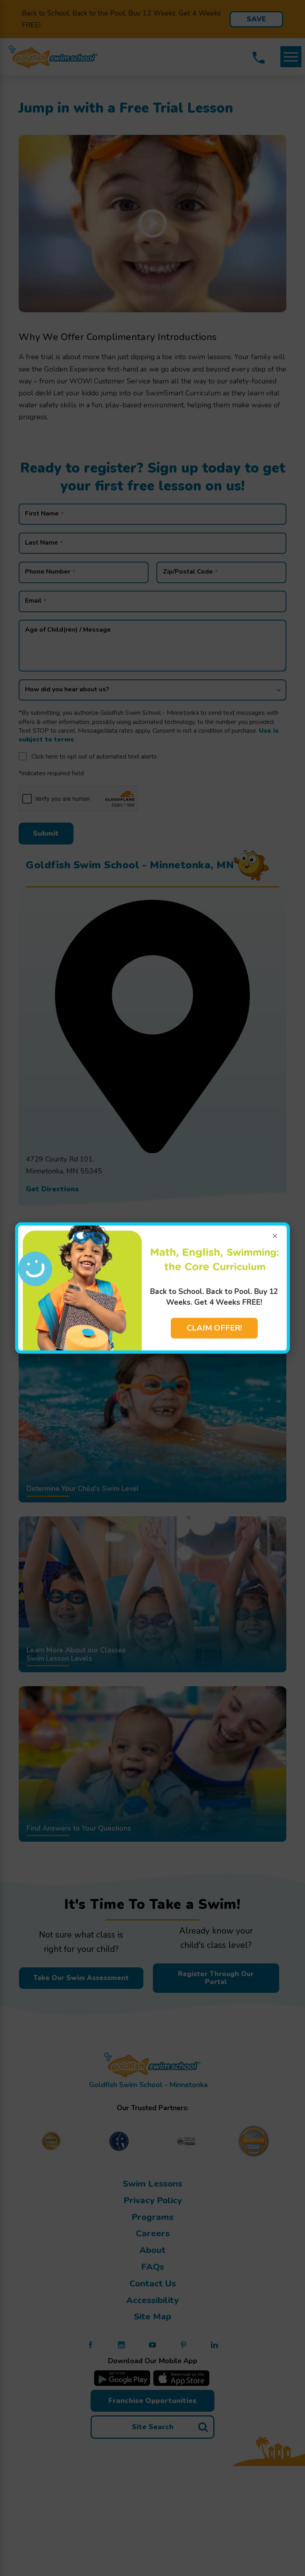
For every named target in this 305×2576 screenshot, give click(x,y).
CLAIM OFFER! (214, 1328)
